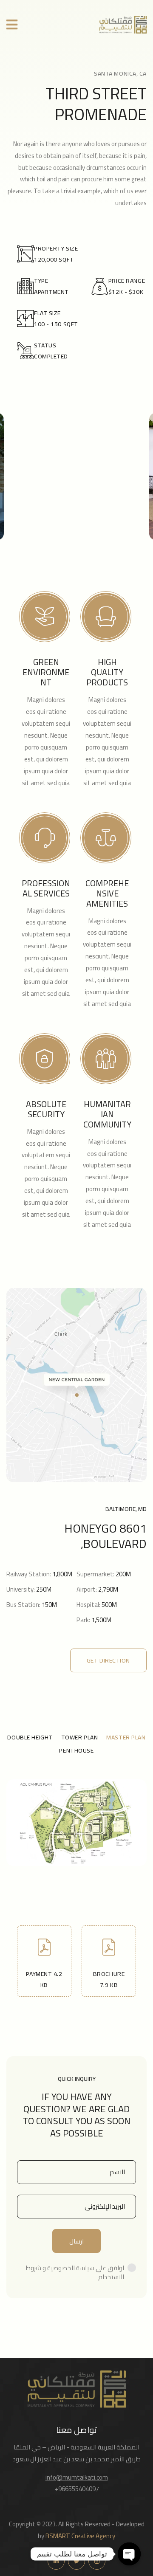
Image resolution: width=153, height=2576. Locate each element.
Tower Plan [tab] (80, 1737)
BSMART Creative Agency (80, 2536)
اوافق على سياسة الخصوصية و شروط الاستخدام (75, 2272)
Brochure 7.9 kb (109, 1979)
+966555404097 (77, 2489)
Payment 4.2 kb (44, 1979)
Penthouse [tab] (76, 1750)
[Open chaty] (129, 2554)
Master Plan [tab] (126, 1737)
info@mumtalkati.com (77, 2477)
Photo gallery (76, 539)
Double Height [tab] (30, 1737)
